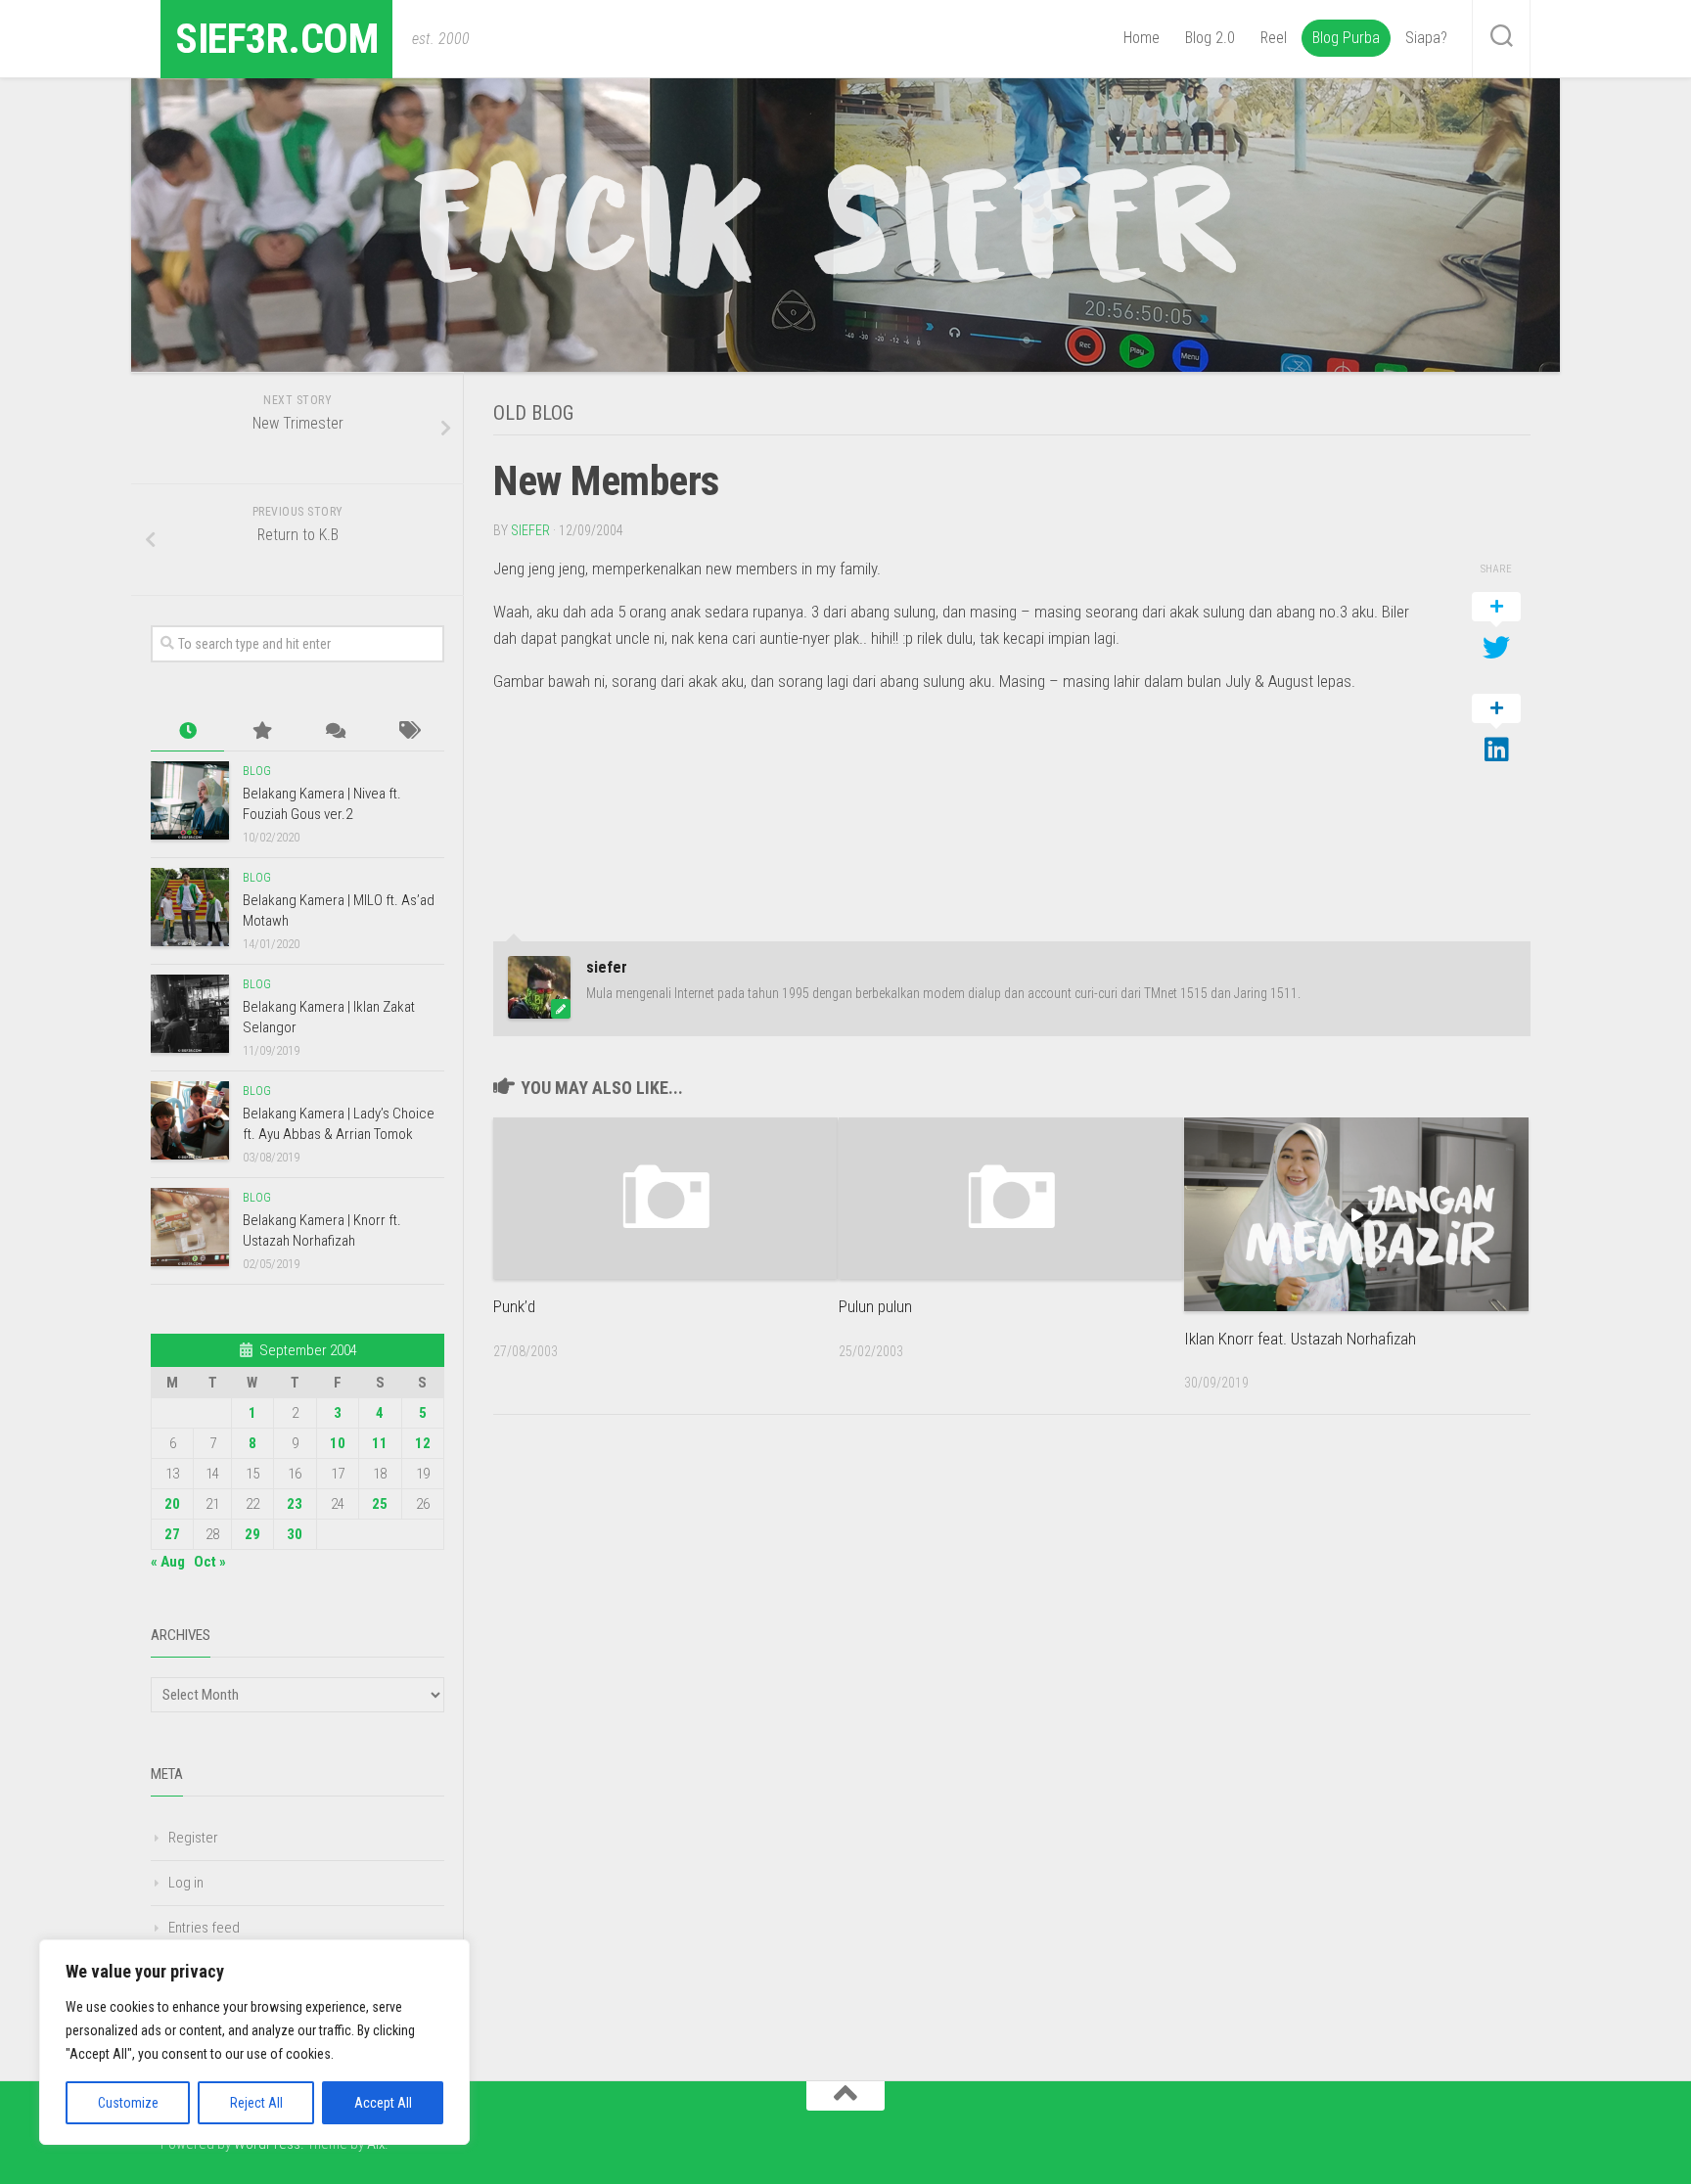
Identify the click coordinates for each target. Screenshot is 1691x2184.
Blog (257, 771)
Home (1142, 38)
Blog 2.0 (1210, 38)
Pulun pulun (875, 1306)
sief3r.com (276, 39)
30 (295, 1534)
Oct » (210, 1562)
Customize (128, 2103)
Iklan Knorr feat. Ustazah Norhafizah (1300, 1339)
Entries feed (204, 1928)
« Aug (168, 1562)
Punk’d (514, 1306)
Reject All (256, 2103)
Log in (186, 1883)
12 (423, 1443)
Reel (1274, 38)
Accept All (383, 2103)
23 (295, 1504)
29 (252, 1534)
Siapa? (1426, 38)
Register (193, 1838)
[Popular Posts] (261, 731)
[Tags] (408, 731)
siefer (530, 530)
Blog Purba (1346, 38)
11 (380, 1443)
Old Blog (533, 413)
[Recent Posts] (187, 731)
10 (338, 1443)
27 (172, 1534)
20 (172, 1504)
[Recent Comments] (334, 731)
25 (380, 1504)
